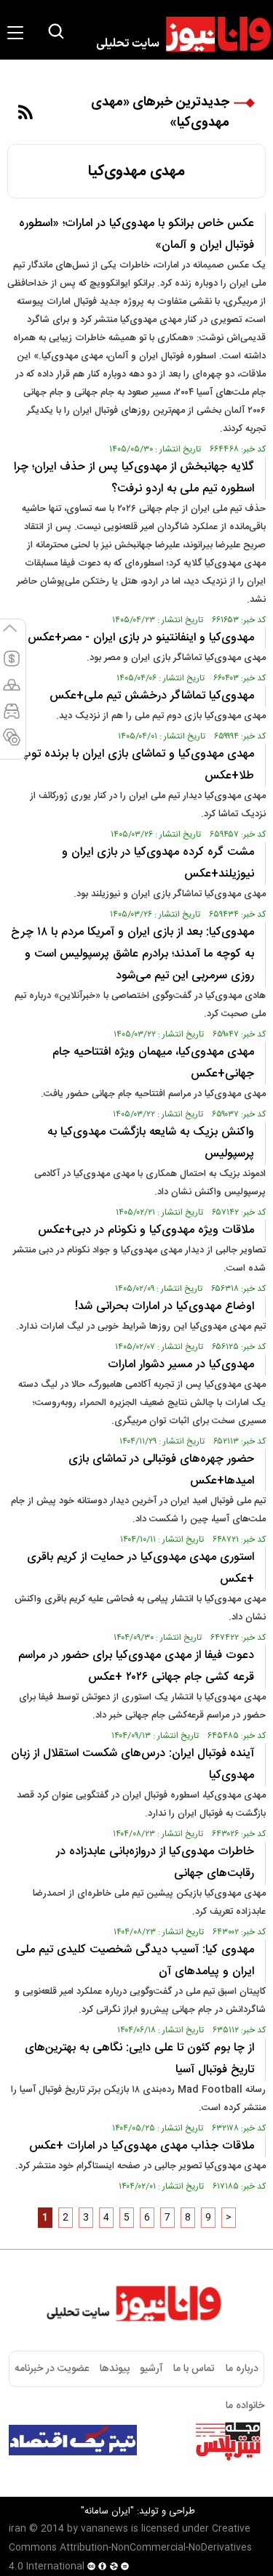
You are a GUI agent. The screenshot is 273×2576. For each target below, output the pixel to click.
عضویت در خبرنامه (52, 2369)
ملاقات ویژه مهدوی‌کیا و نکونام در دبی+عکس (146, 1230)
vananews (104, 2529)
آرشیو (151, 2369)
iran (17, 2529)
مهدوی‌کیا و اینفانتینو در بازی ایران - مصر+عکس (141, 638)
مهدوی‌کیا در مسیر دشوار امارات (181, 1365)
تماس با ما (194, 2369)
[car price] (12, 717)
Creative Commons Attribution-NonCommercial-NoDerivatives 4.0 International (130, 2548)
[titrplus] (228, 2440)
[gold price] (12, 691)
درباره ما (242, 2369)
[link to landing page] (177, 34)
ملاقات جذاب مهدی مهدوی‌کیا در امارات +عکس (142, 2146)
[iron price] (12, 744)
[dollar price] (12, 665)
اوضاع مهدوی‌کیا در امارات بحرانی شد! (165, 1307)
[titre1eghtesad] (73, 2440)
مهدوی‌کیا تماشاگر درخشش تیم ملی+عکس (152, 696)
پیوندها (115, 2369)
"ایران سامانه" (107, 2511)
